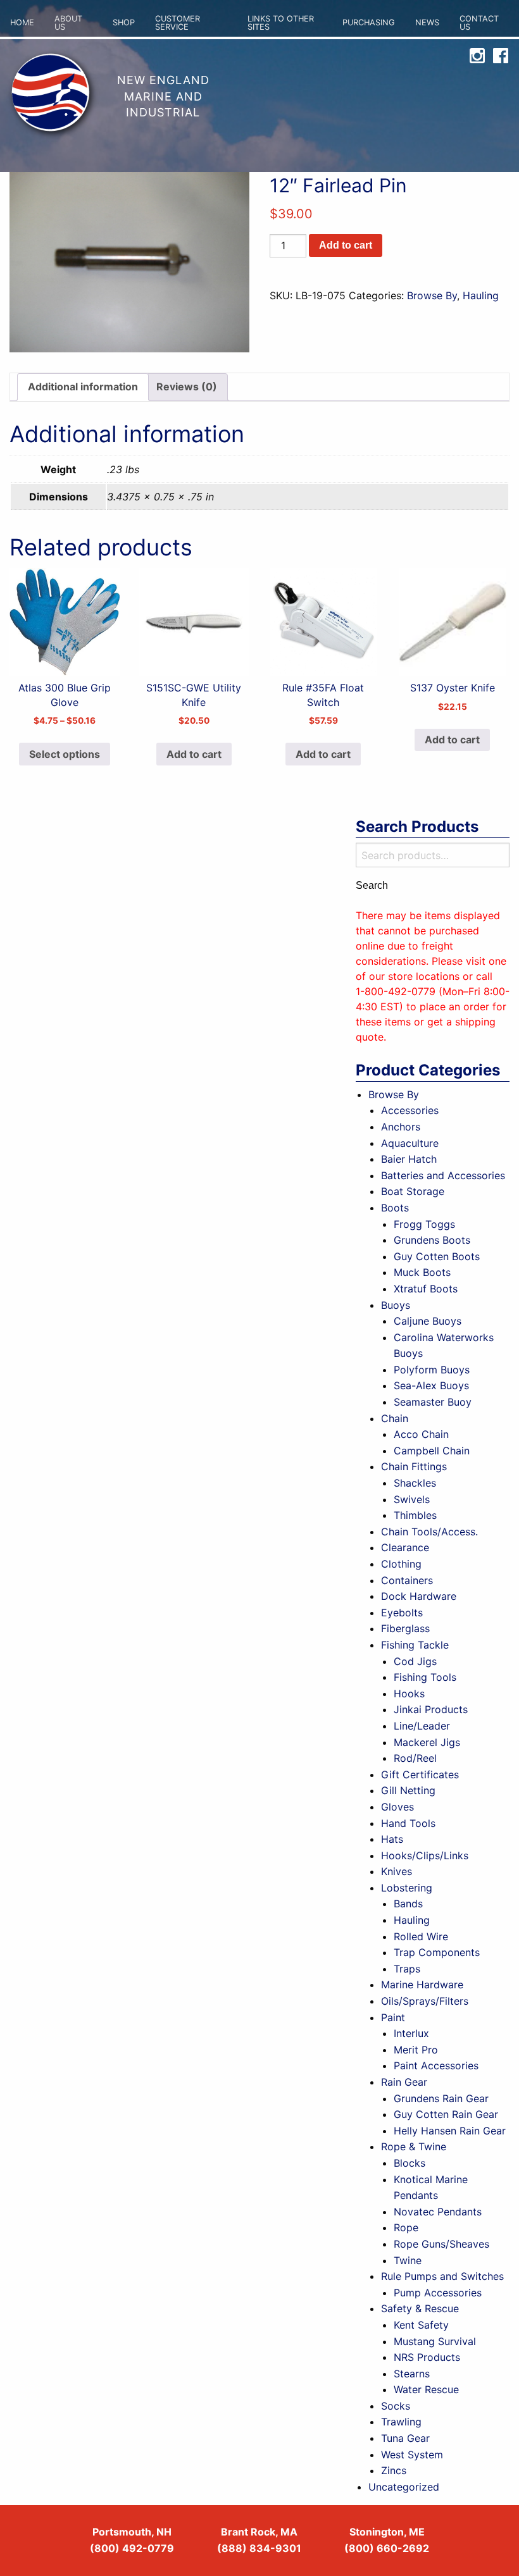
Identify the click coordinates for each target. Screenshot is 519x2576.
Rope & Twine (414, 2146)
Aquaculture (410, 1143)
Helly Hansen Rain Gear (450, 2131)
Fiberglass (405, 1628)
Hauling (481, 295)
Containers (407, 1580)
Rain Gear (404, 2082)
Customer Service (178, 23)
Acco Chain (421, 1434)
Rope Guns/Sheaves (441, 2244)
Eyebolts (402, 1613)
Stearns (412, 2374)
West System (412, 2455)
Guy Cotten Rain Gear (446, 2114)
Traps (407, 1969)
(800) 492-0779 (132, 2548)
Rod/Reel (415, 1758)
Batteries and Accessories (443, 1175)
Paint (393, 2017)
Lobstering (407, 1888)
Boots (395, 1208)
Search (372, 886)
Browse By (432, 295)
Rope (406, 2227)
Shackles (415, 1483)
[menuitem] (22, 23)
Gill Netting (408, 1790)
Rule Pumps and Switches (442, 2276)
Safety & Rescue (420, 2308)
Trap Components (437, 1952)
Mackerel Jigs (427, 1742)
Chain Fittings (414, 1466)
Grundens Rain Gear (441, 2098)
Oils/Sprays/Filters (425, 2001)
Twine (408, 2260)
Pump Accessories (438, 2293)
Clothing (401, 1564)
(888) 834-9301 (259, 2548)
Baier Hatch (409, 1159)
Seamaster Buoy (433, 1402)
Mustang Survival (435, 2341)
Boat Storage (413, 1191)
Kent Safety (421, 2325)
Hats (392, 1839)
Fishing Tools (425, 1677)
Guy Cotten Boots (437, 1256)
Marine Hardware (422, 1985)
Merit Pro (416, 2050)
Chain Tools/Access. (429, 1532)
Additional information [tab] (83, 387)
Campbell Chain (432, 1451)
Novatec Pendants (438, 2212)
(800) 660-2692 (387, 2548)
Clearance (405, 1547)
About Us (68, 23)
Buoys (396, 1305)
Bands (408, 1904)
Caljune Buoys (428, 1321)
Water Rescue (426, 2389)
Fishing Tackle (415, 1645)
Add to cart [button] (194, 754)
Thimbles (415, 1515)
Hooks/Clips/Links (425, 1855)
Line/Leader (422, 1726)
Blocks (410, 2163)
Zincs (394, 2470)
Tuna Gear (405, 2438)
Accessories (410, 1110)
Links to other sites (281, 23)
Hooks (409, 1694)
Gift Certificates (420, 1774)
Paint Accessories (436, 2065)
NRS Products (427, 2357)
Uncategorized (404, 2487)
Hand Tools (408, 1823)
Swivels (412, 1499)
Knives (397, 1871)
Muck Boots (422, 1272)
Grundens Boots (432, 1240)
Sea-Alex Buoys (431, 1385)
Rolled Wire (421, 1936)
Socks (396, 2406)
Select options (65, 754)
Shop (124, 22)
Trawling (401, 2422)
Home (22, 22)
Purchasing (369, 22)
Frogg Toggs (424, 1224)
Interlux (411, 2033)
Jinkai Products (431, 1709)
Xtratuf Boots (426, 1289)
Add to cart (346, 245)
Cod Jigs (415, 1661)
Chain (395, 1418)
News (427, 22)
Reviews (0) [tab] (187, 387)
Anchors (401, 1127)
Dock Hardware (419, 1596)
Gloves (397, 1807)
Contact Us (479, 23)
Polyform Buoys (432, 1370)
